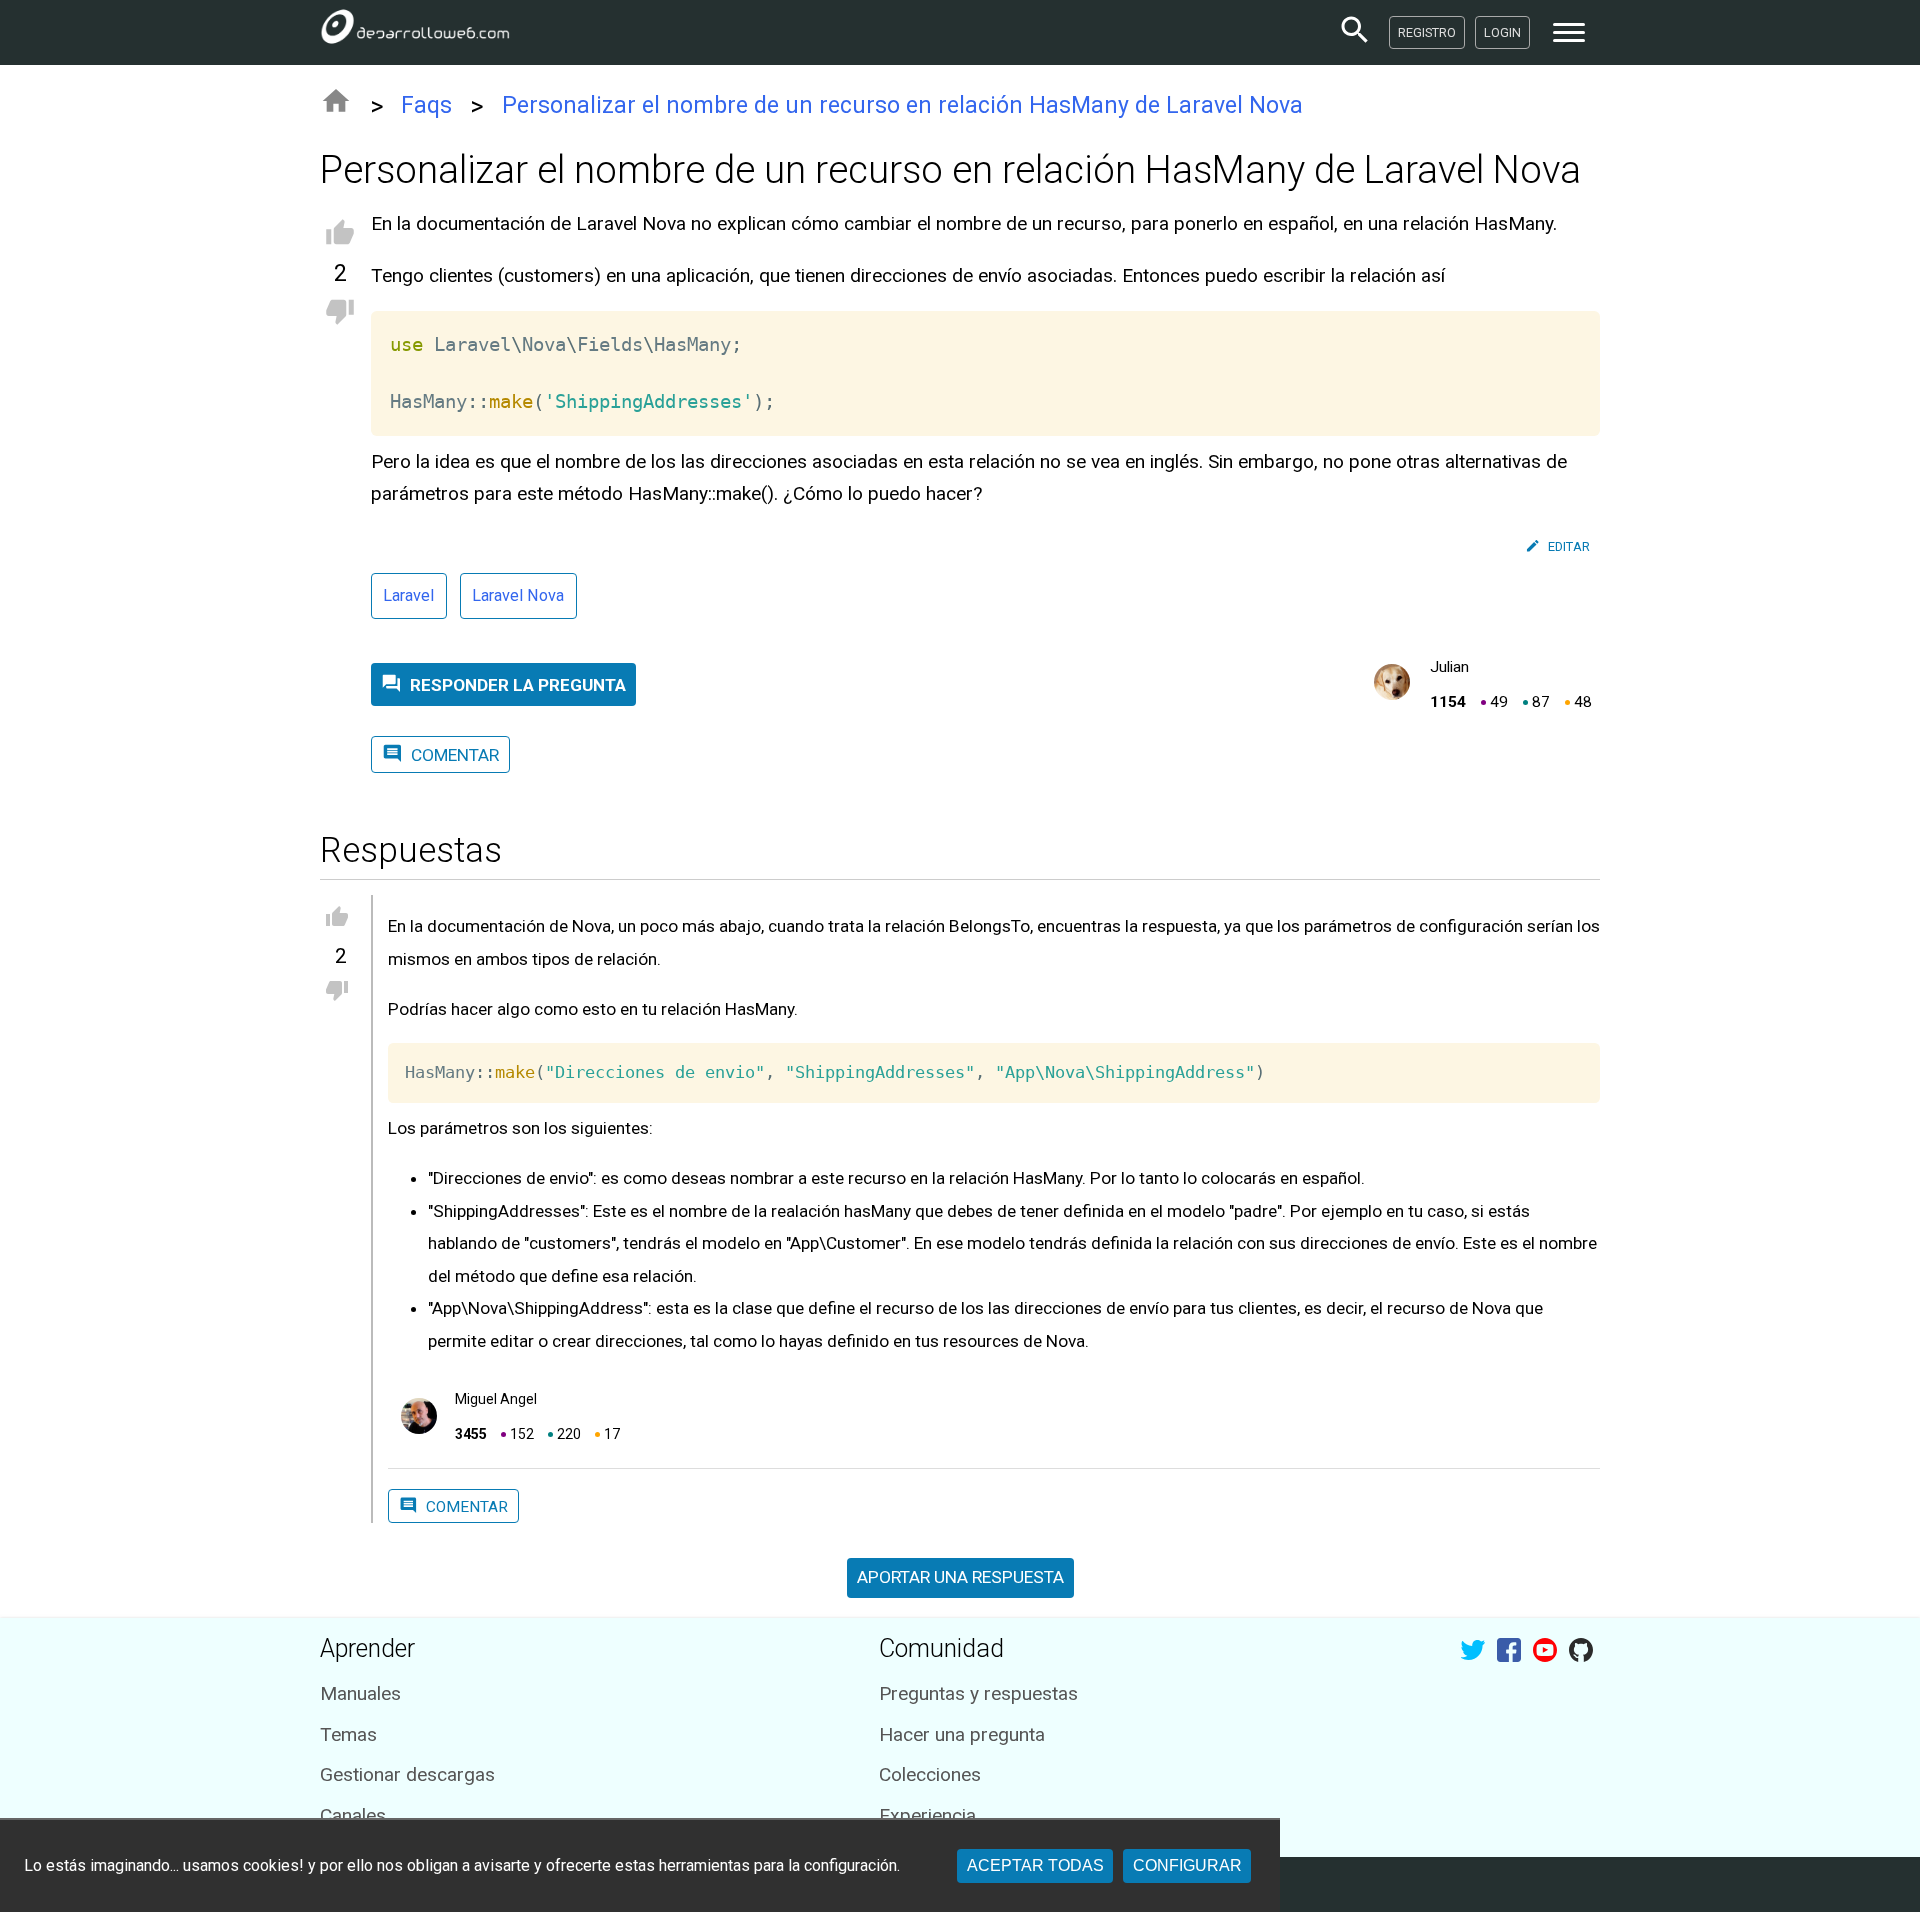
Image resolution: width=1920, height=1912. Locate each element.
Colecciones (930, 1774)
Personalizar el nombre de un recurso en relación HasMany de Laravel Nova (902, 105)
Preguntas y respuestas (978, 1693)
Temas (348, 1734)
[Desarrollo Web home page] (415, 32)
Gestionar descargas (407, 1774)
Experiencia (927, 1815)
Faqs (426, 105)
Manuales (360, 1693)
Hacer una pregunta (962, 1734)
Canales (353, 1815)
